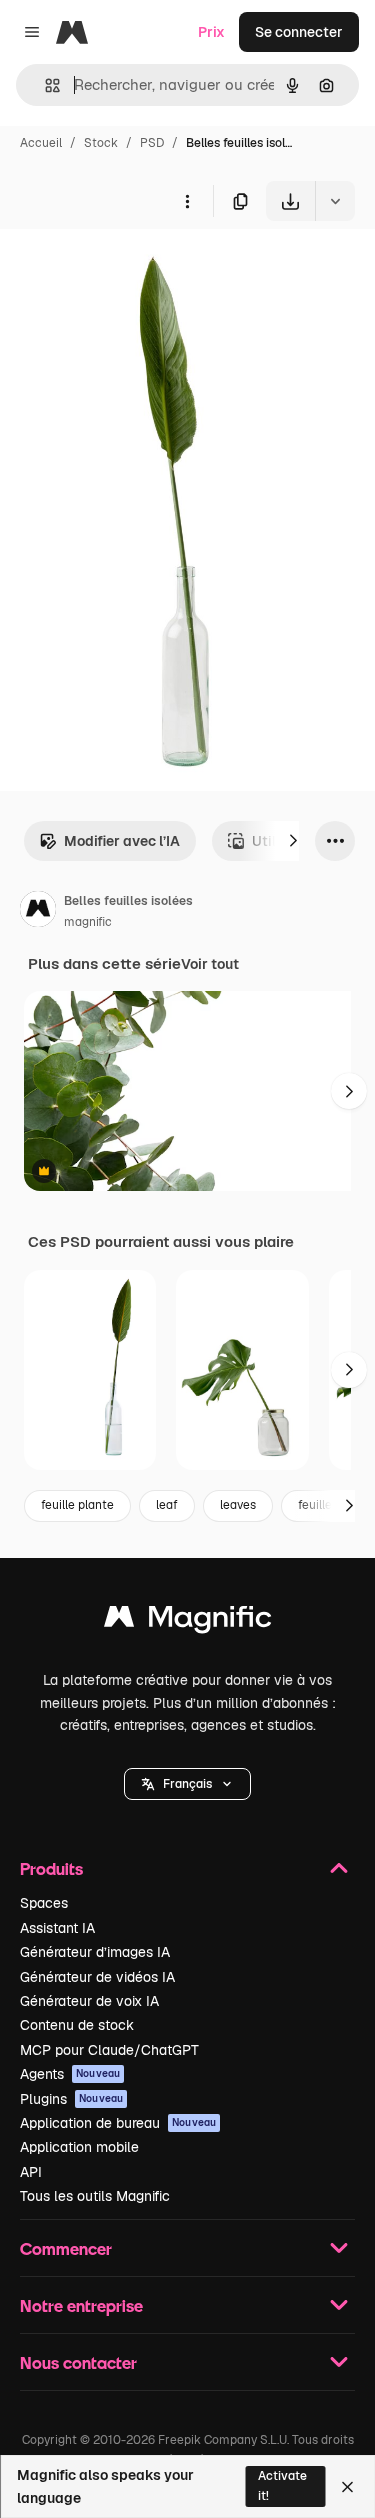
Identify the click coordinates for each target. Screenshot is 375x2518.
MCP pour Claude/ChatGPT (109, 2050)
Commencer (66, 2248)
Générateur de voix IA (89, 2001)
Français (187, 1784)
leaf (167, 1505)
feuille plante (77, 1505)
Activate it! (282, 2485)
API (31, 2172)
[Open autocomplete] (44, 85)
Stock (101, 143)
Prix (211, 32)
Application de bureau (118, 2123)
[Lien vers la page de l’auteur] (38, 912)
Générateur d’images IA (95, 1952)
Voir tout (210, 964)
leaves (238, 1505)
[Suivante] (293, 841)
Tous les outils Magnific (95, 2196)
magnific (88, 922)
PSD (152, 143)
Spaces (44, 1903)
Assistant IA (57, 1928)
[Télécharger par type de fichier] (335, 201)
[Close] (347, 2487)
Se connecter (299, 32)
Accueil (41, 143)
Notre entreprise (81, 2305)
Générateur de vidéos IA (97, 1977)
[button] (187, 1784)
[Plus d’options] (187, 201)
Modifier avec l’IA (122, 841)
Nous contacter (78, 2362)
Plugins (71, 2099)
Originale (132, 267)
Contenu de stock (77, 2025)
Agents (70, 2074)
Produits (51, 1868)
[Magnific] (188, 1621)
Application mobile (79, 2147)
